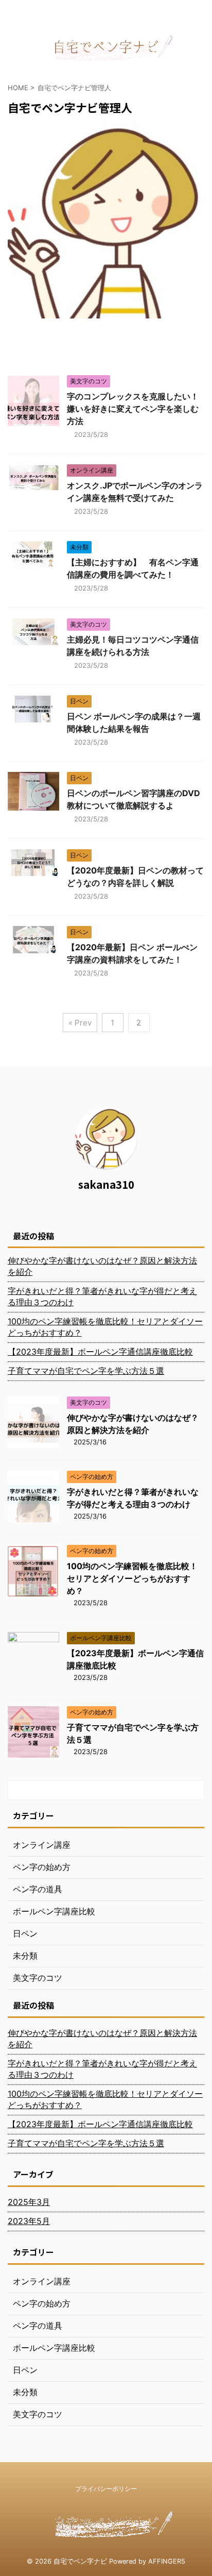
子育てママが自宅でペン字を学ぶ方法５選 (86, 1371)
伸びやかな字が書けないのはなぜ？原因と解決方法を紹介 (102, 1266)
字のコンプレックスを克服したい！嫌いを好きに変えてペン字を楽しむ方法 (133, 409)
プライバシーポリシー (106, 2489)
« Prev (80, 1023)
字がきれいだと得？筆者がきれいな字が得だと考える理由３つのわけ (102, 1297)
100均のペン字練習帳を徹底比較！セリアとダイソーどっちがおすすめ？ (105, 1327)
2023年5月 (29, 2221)
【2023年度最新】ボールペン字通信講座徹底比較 (100, 1352)
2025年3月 (29, 2202)
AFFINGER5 (167, 2561)
